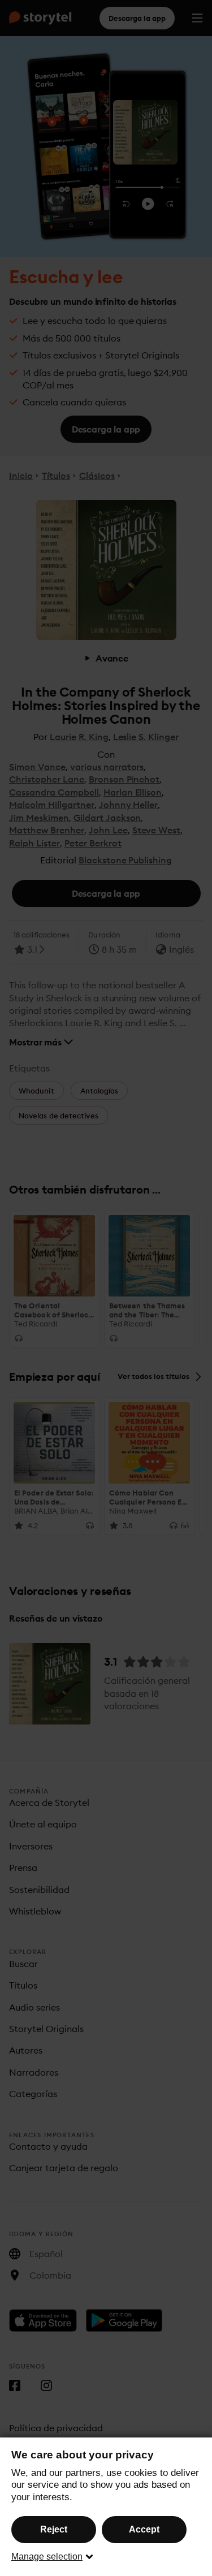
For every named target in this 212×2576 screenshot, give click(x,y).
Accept (144, 2529)
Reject (54, 2529)
